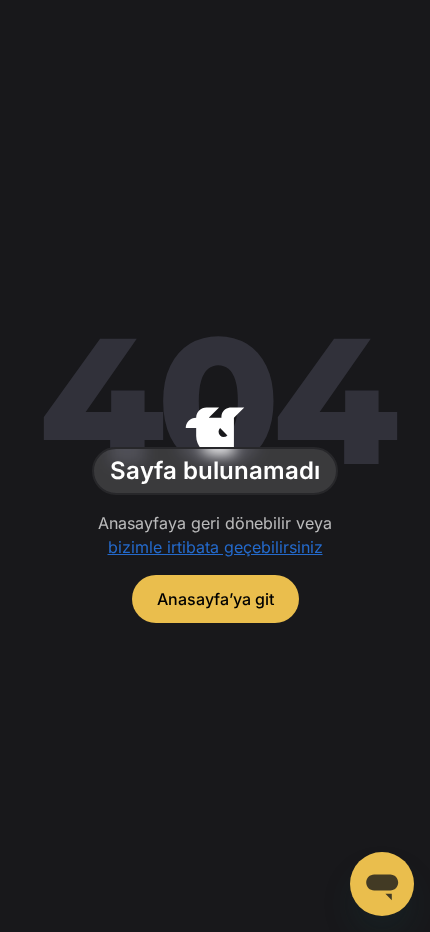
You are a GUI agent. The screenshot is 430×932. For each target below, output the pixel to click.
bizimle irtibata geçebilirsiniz (215, 547)
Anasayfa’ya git (215, 599)
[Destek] (382, 884)
